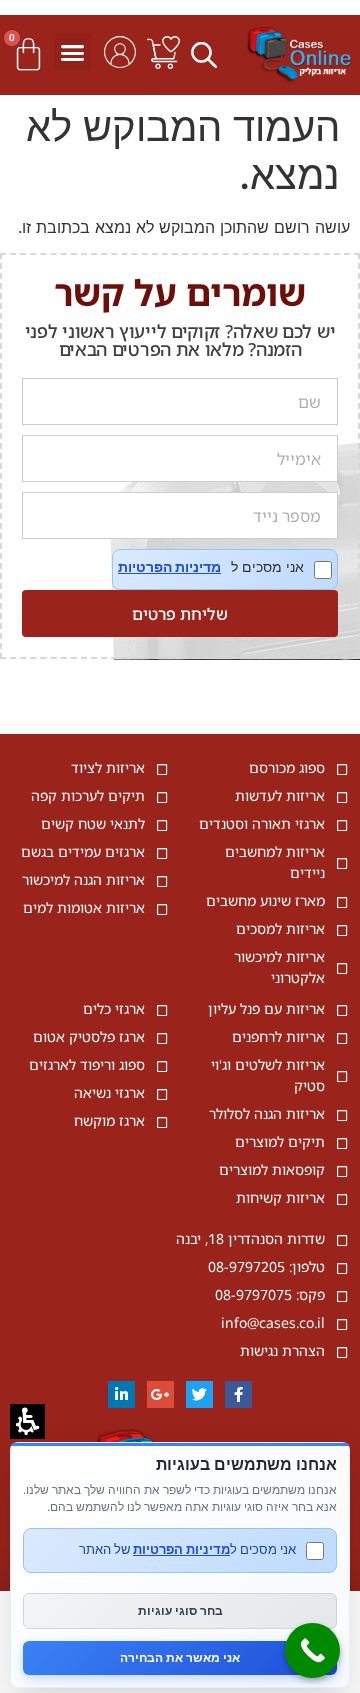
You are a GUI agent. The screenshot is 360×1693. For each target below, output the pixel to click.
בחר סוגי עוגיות (180, 1610)
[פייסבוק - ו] (238, 1394)
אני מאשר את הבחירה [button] (180, 1657)
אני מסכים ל (225, 569)
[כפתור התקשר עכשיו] (312, 1650)
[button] (207, 54)
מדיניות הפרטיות (169, 567)
